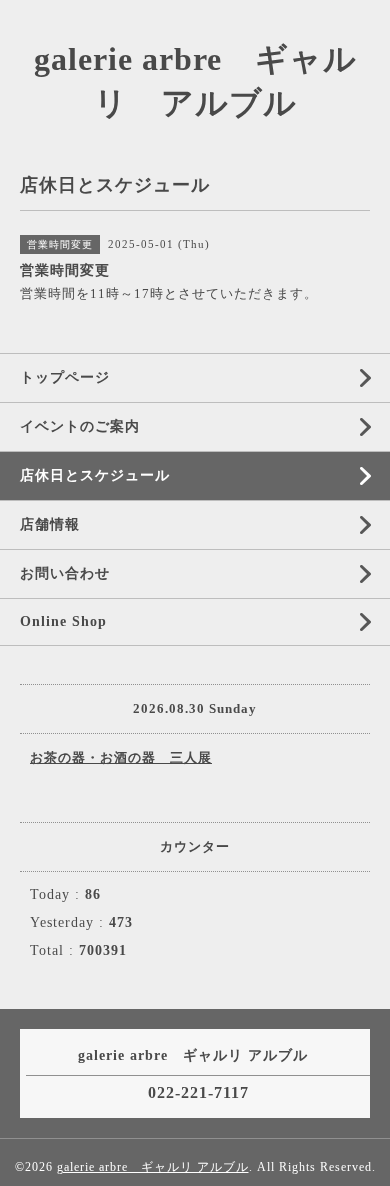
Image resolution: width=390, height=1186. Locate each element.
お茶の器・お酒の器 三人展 (121, 757)
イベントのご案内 (80, 426)
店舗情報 (50, 524)
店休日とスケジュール (95, 475)
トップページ (65, 377)
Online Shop (63, 621)
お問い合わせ (65, 573)
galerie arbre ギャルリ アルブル (153, 1167)
